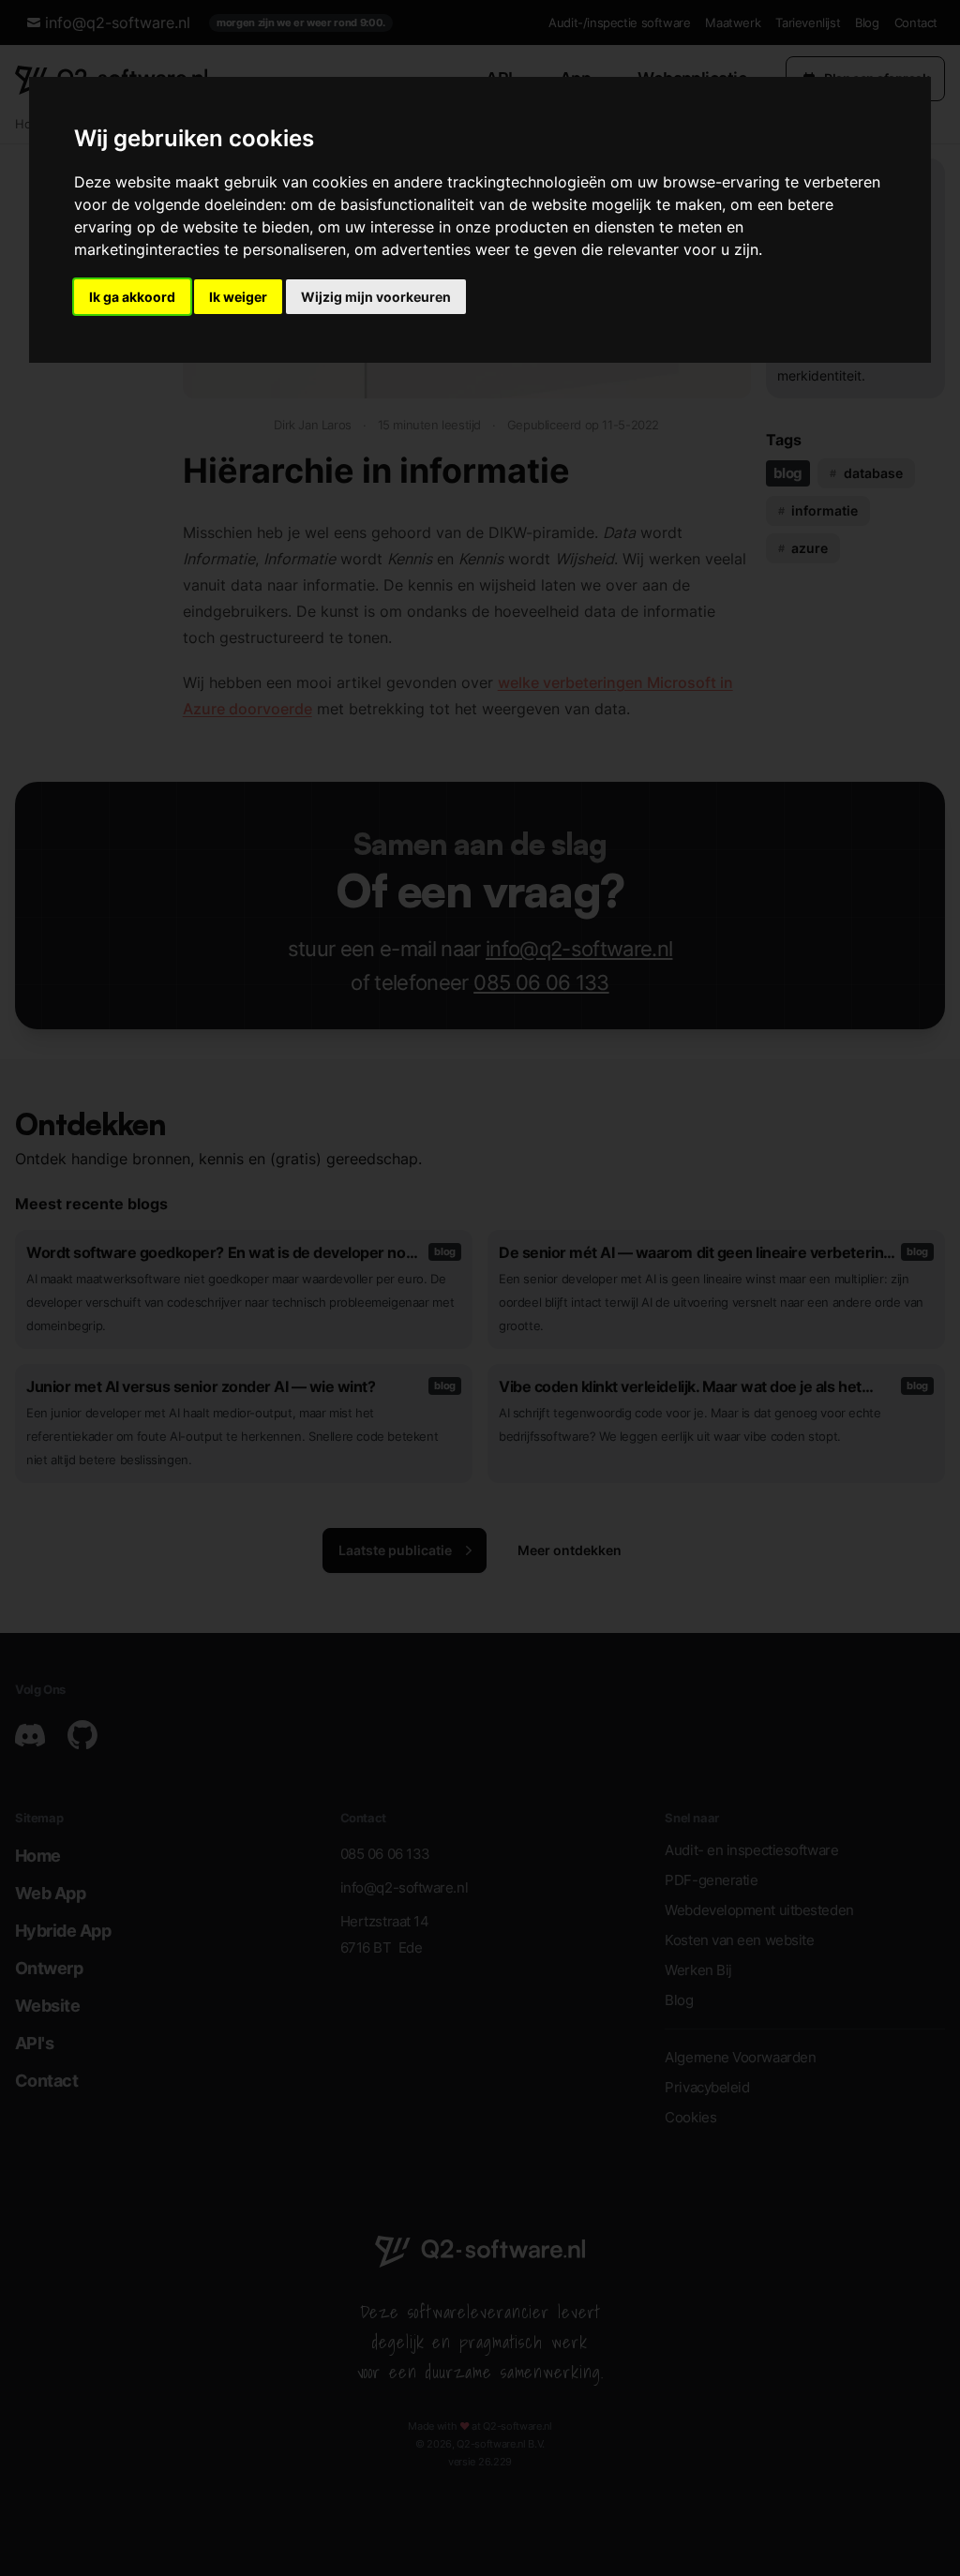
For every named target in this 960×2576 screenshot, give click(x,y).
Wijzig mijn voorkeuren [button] (376, 297)
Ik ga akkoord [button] (132, 297)
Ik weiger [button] (238, 297)
